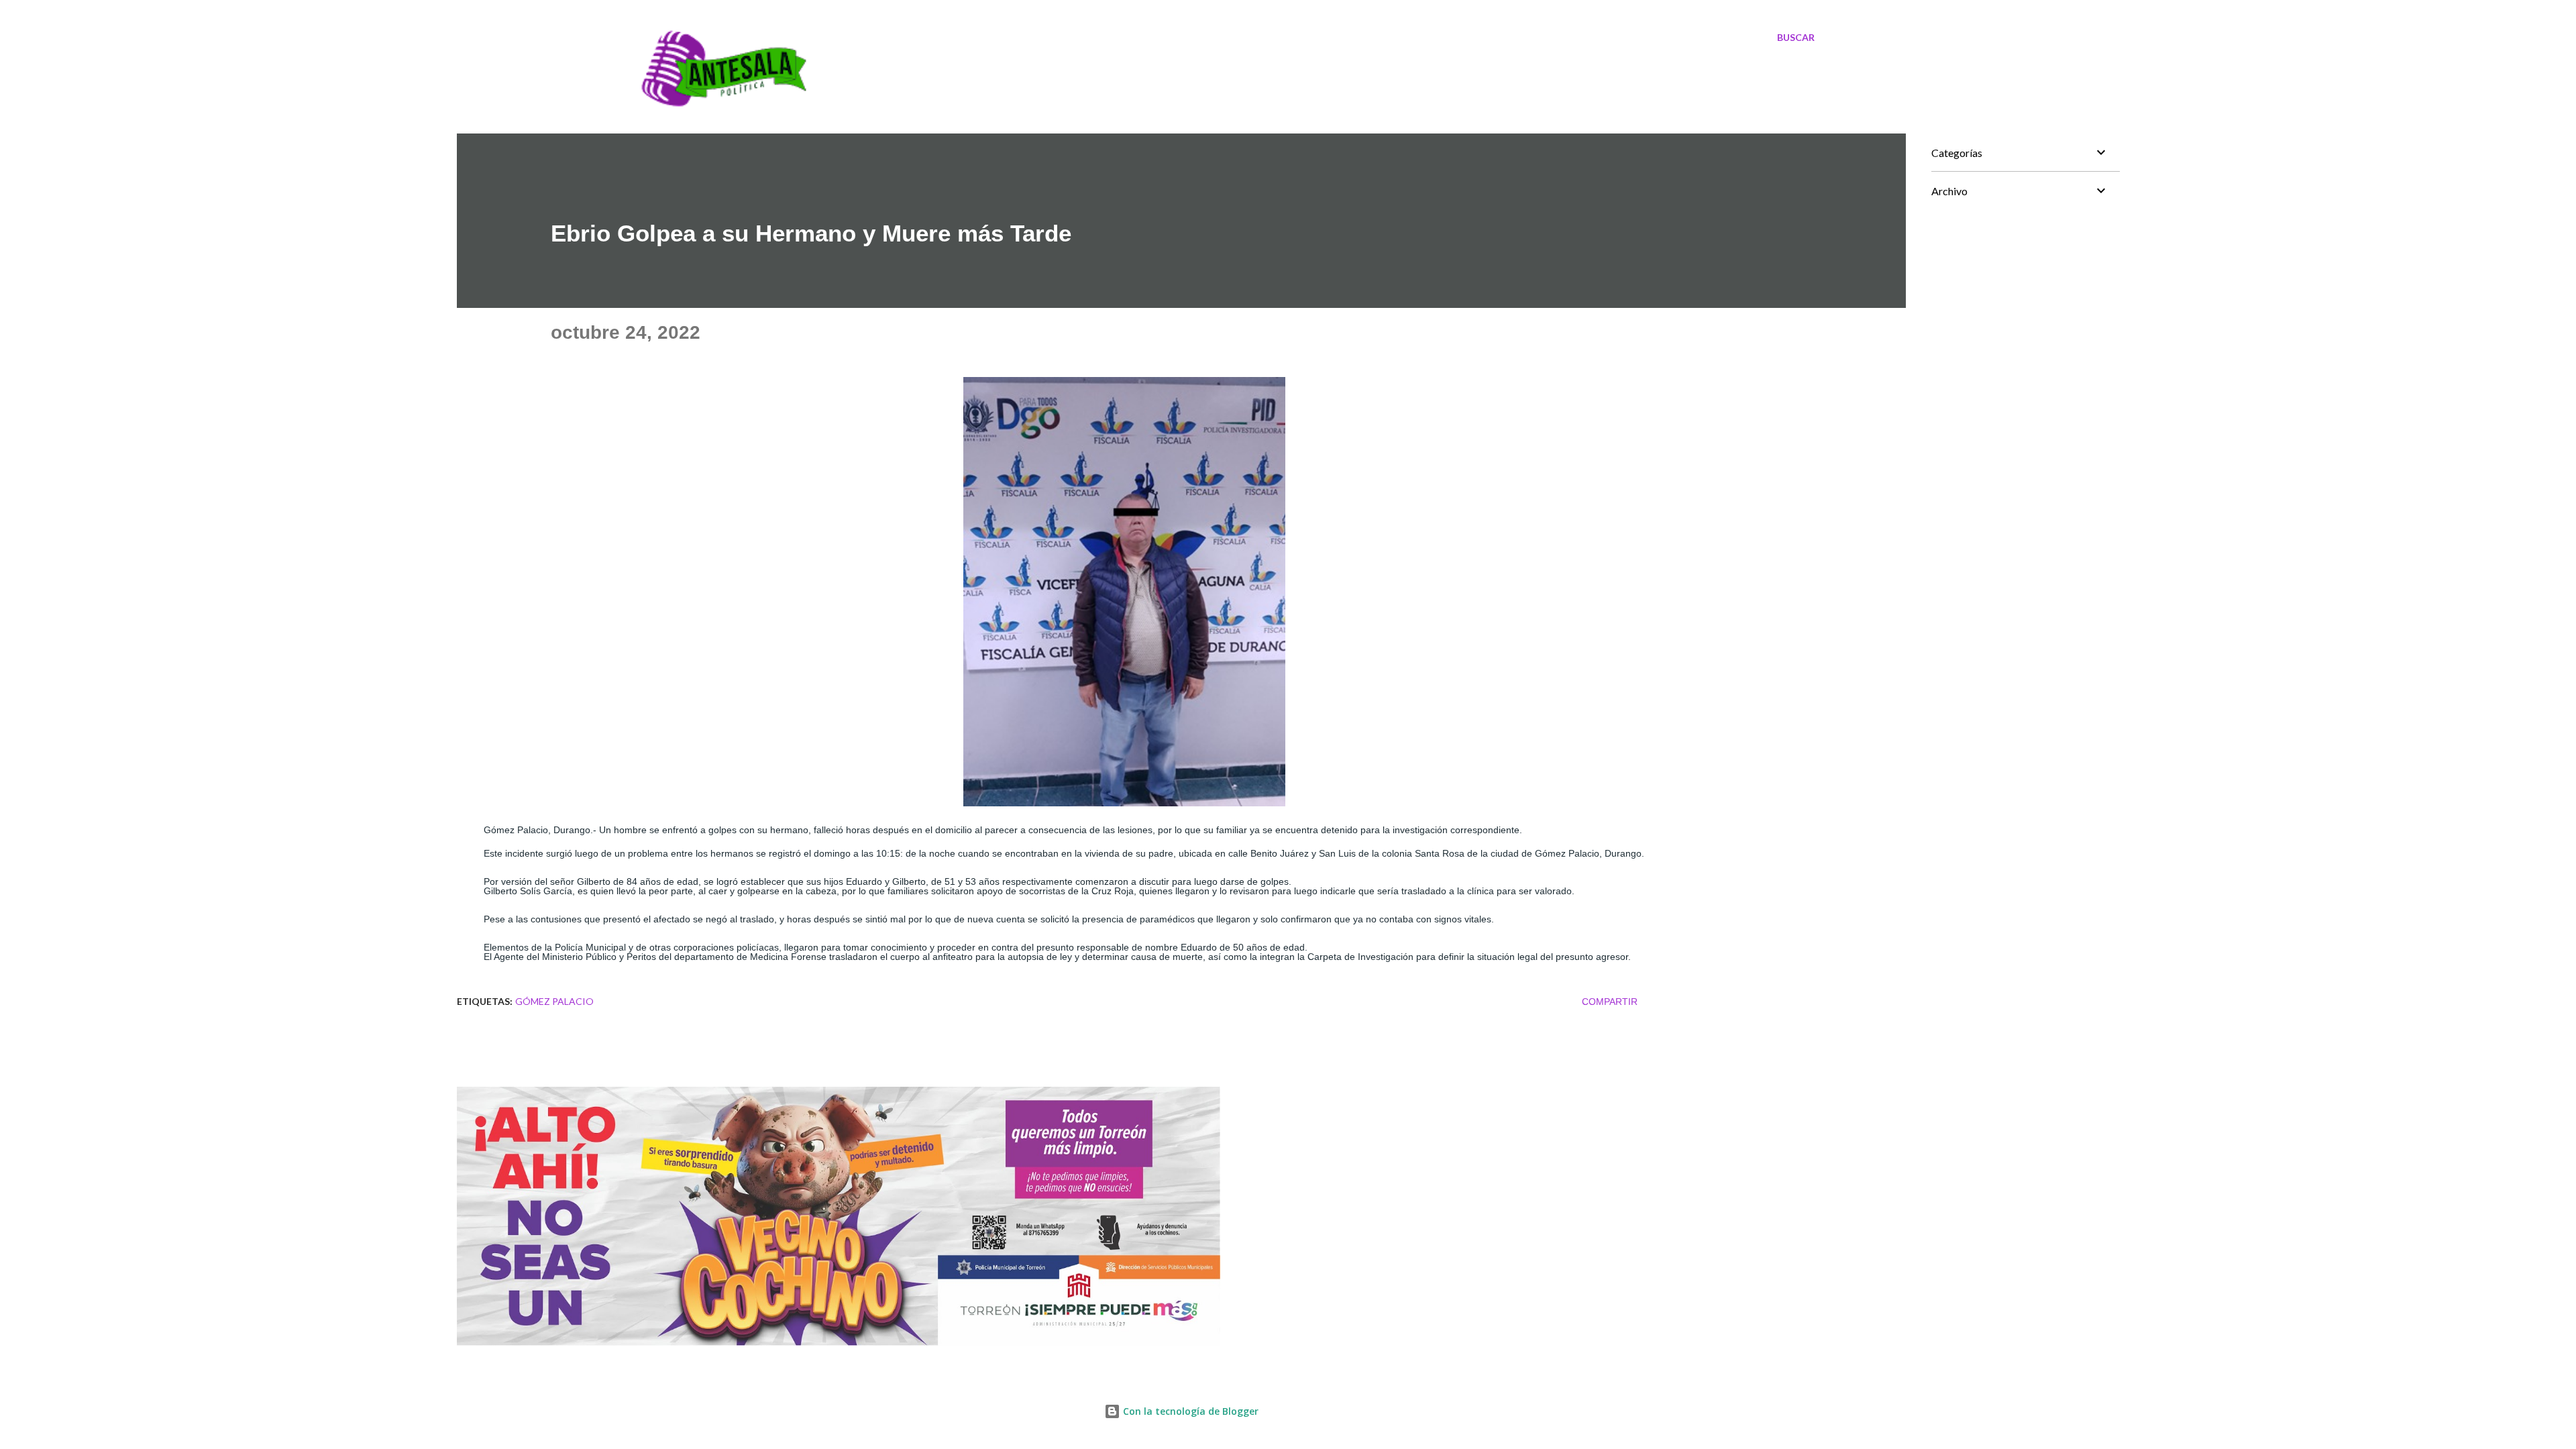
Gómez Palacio (554, 1001)
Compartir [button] (1610, 1002)
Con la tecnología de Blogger (1189, 1411)
